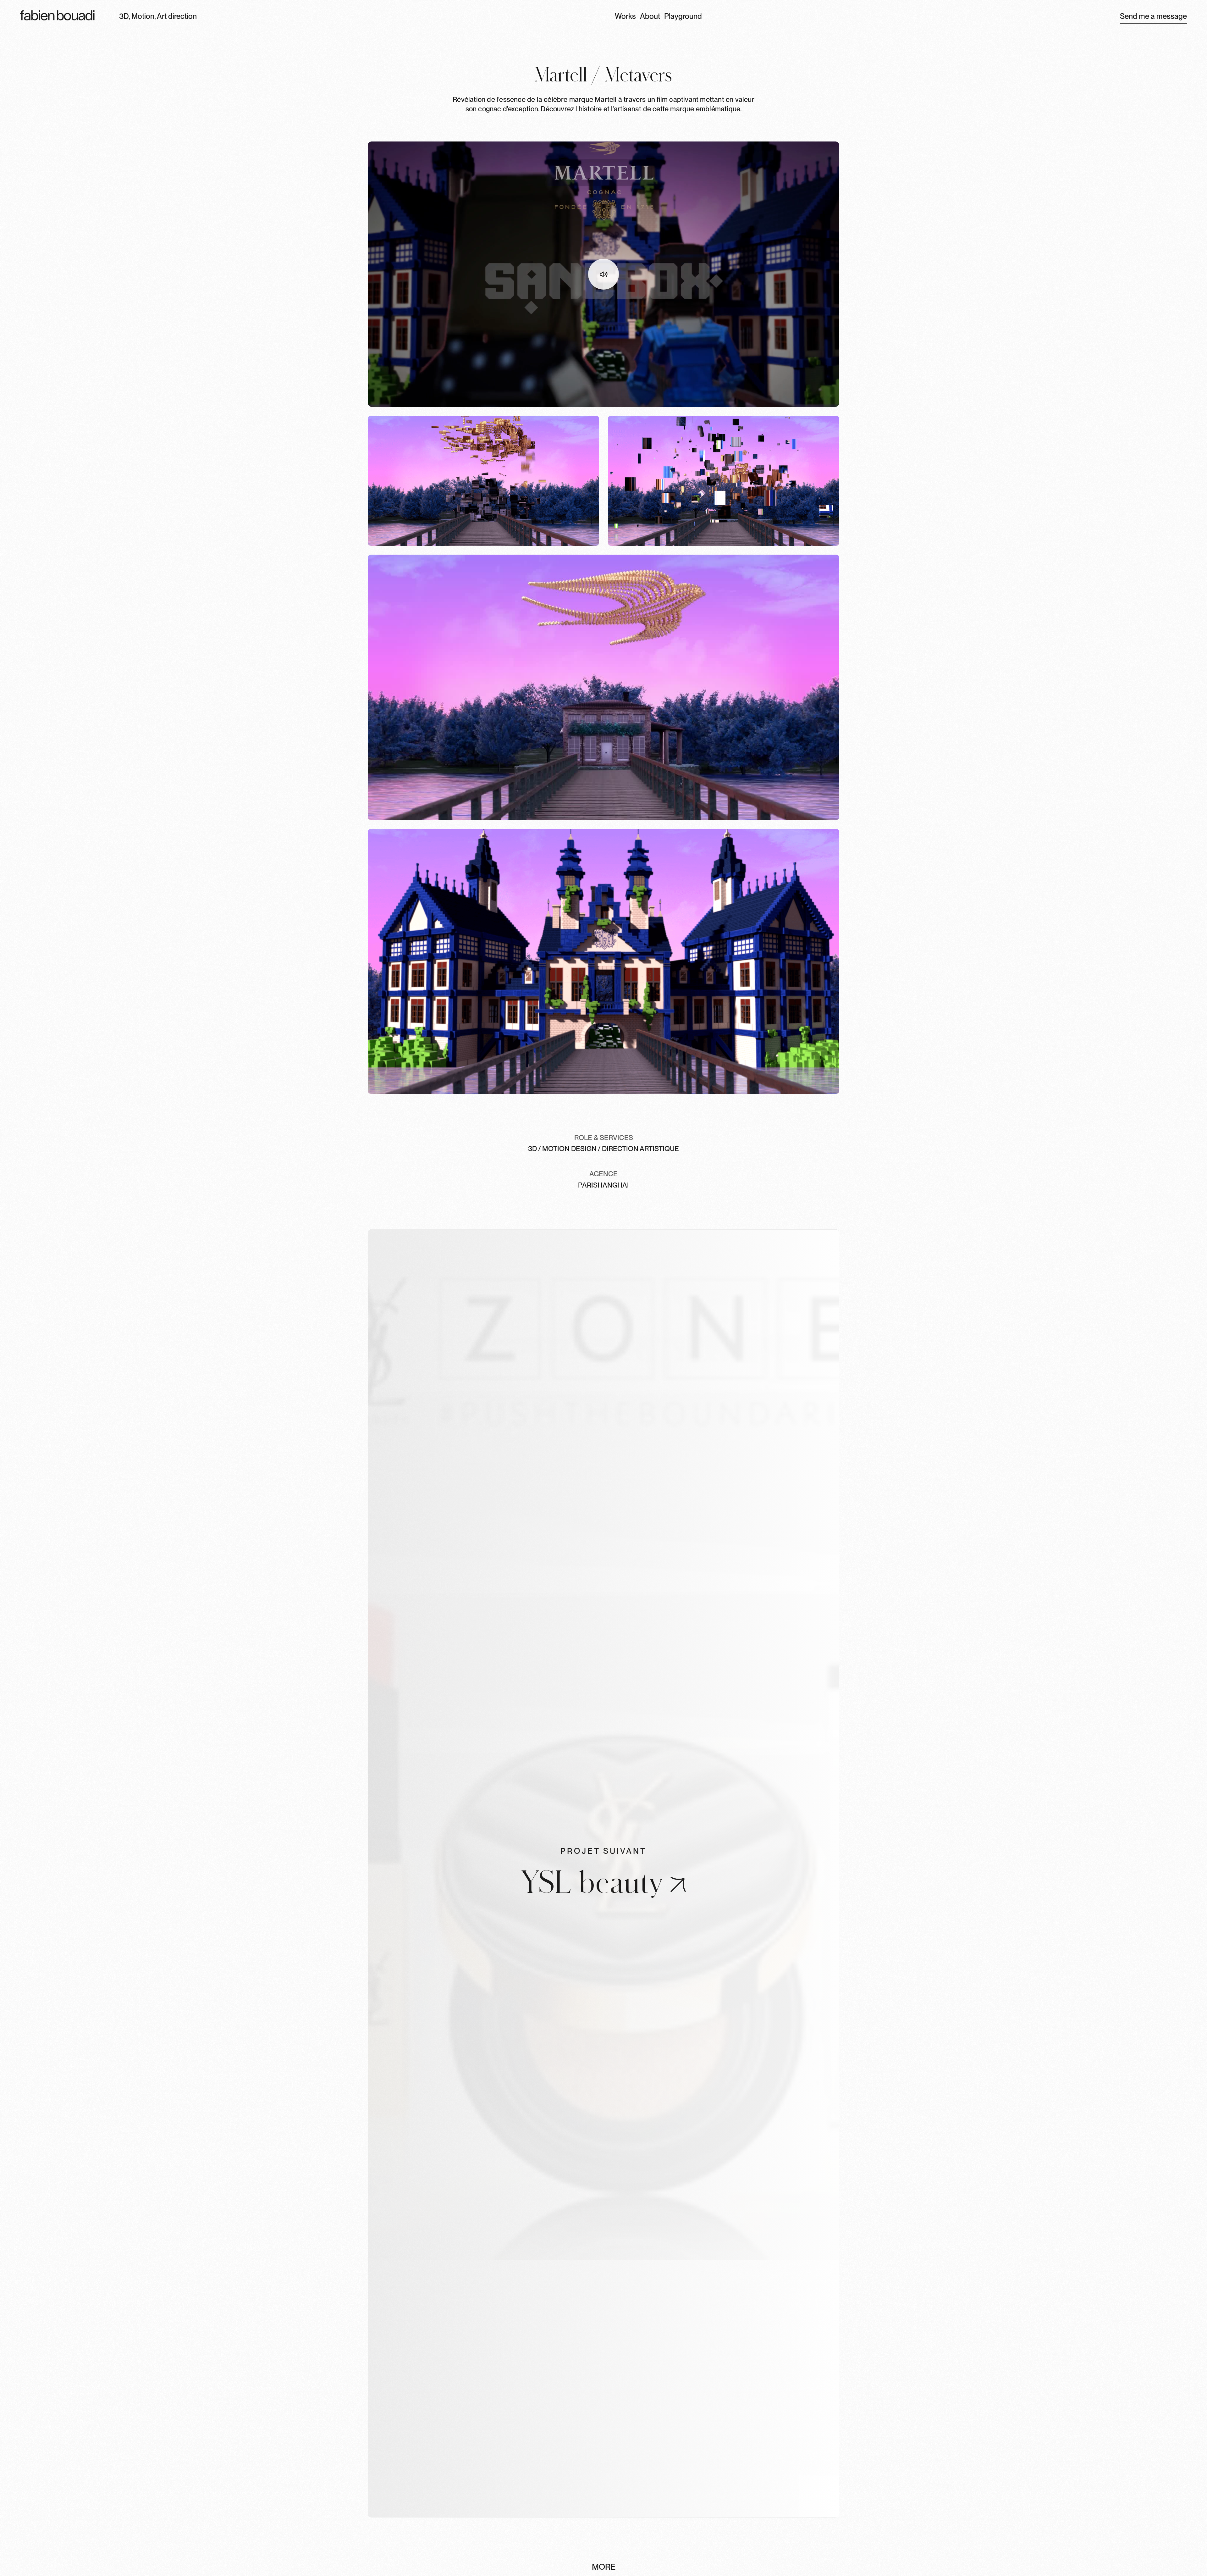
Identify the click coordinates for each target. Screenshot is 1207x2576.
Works (625, 16)
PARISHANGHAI (603, 1185)
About (650, 16)
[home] (57, 16)
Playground (683, 16)
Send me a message (1153, 16)
